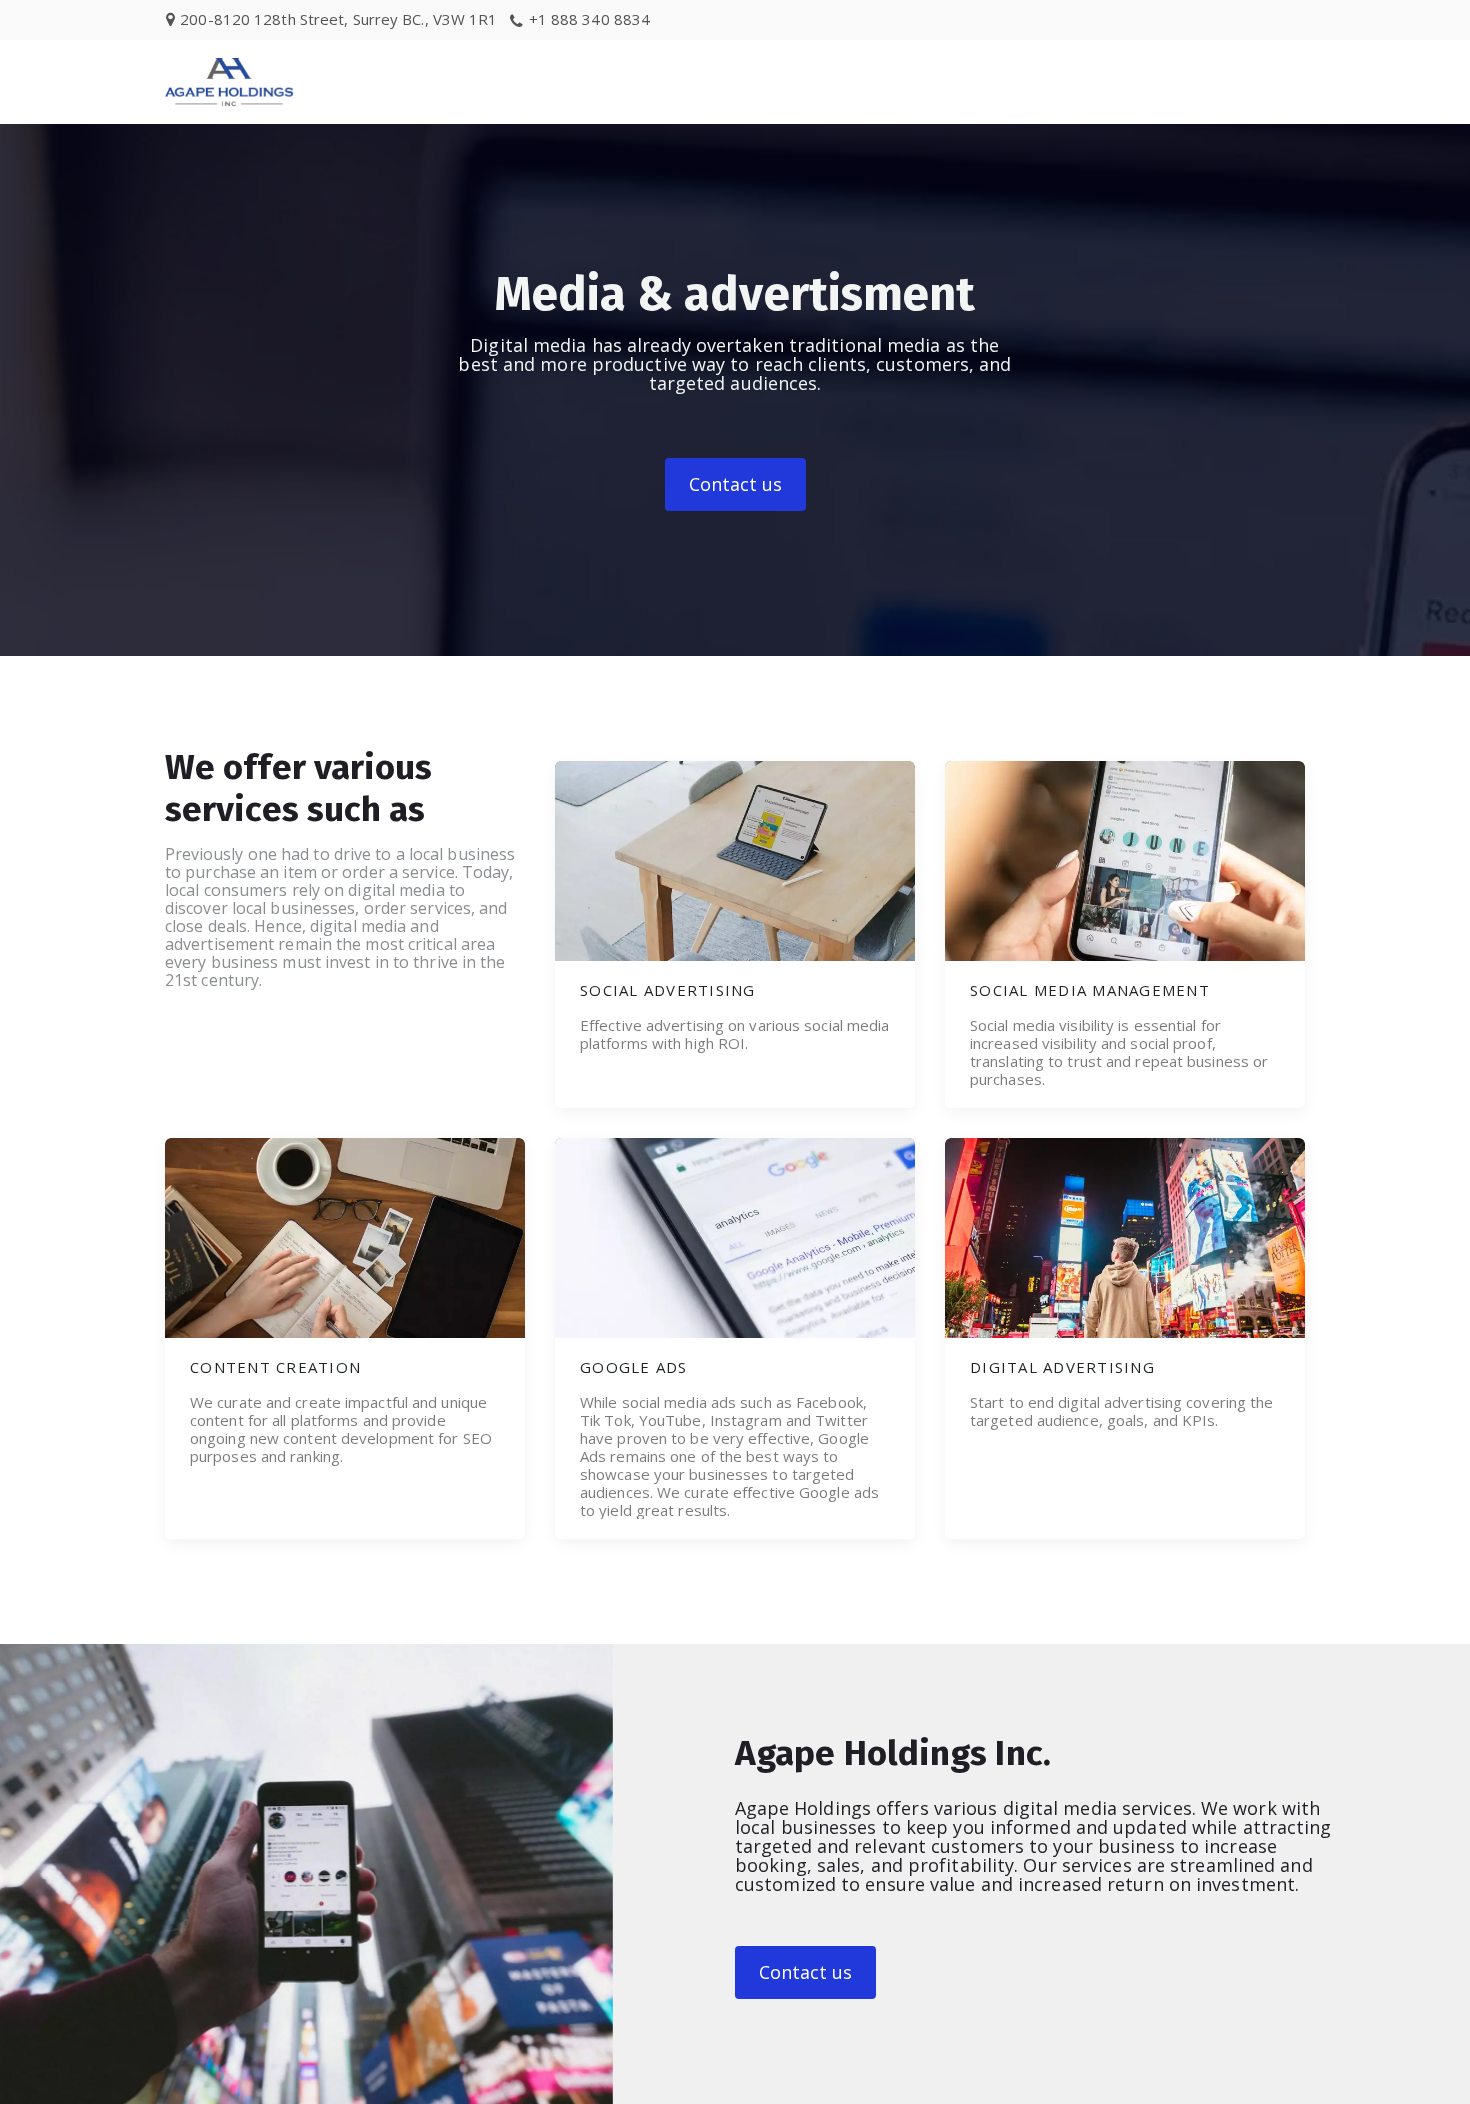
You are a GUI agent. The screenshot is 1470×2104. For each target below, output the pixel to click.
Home (1034, 81)
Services (1138, 81)
